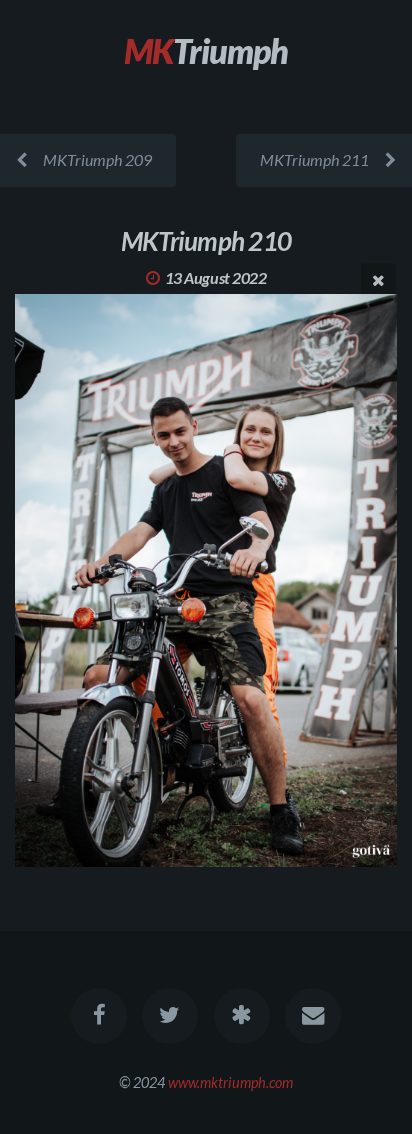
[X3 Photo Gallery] (242, 1016)
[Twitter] (170, 1016)
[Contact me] (313, 1016)
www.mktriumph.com (230, 1082)
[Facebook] (99, 1016)
